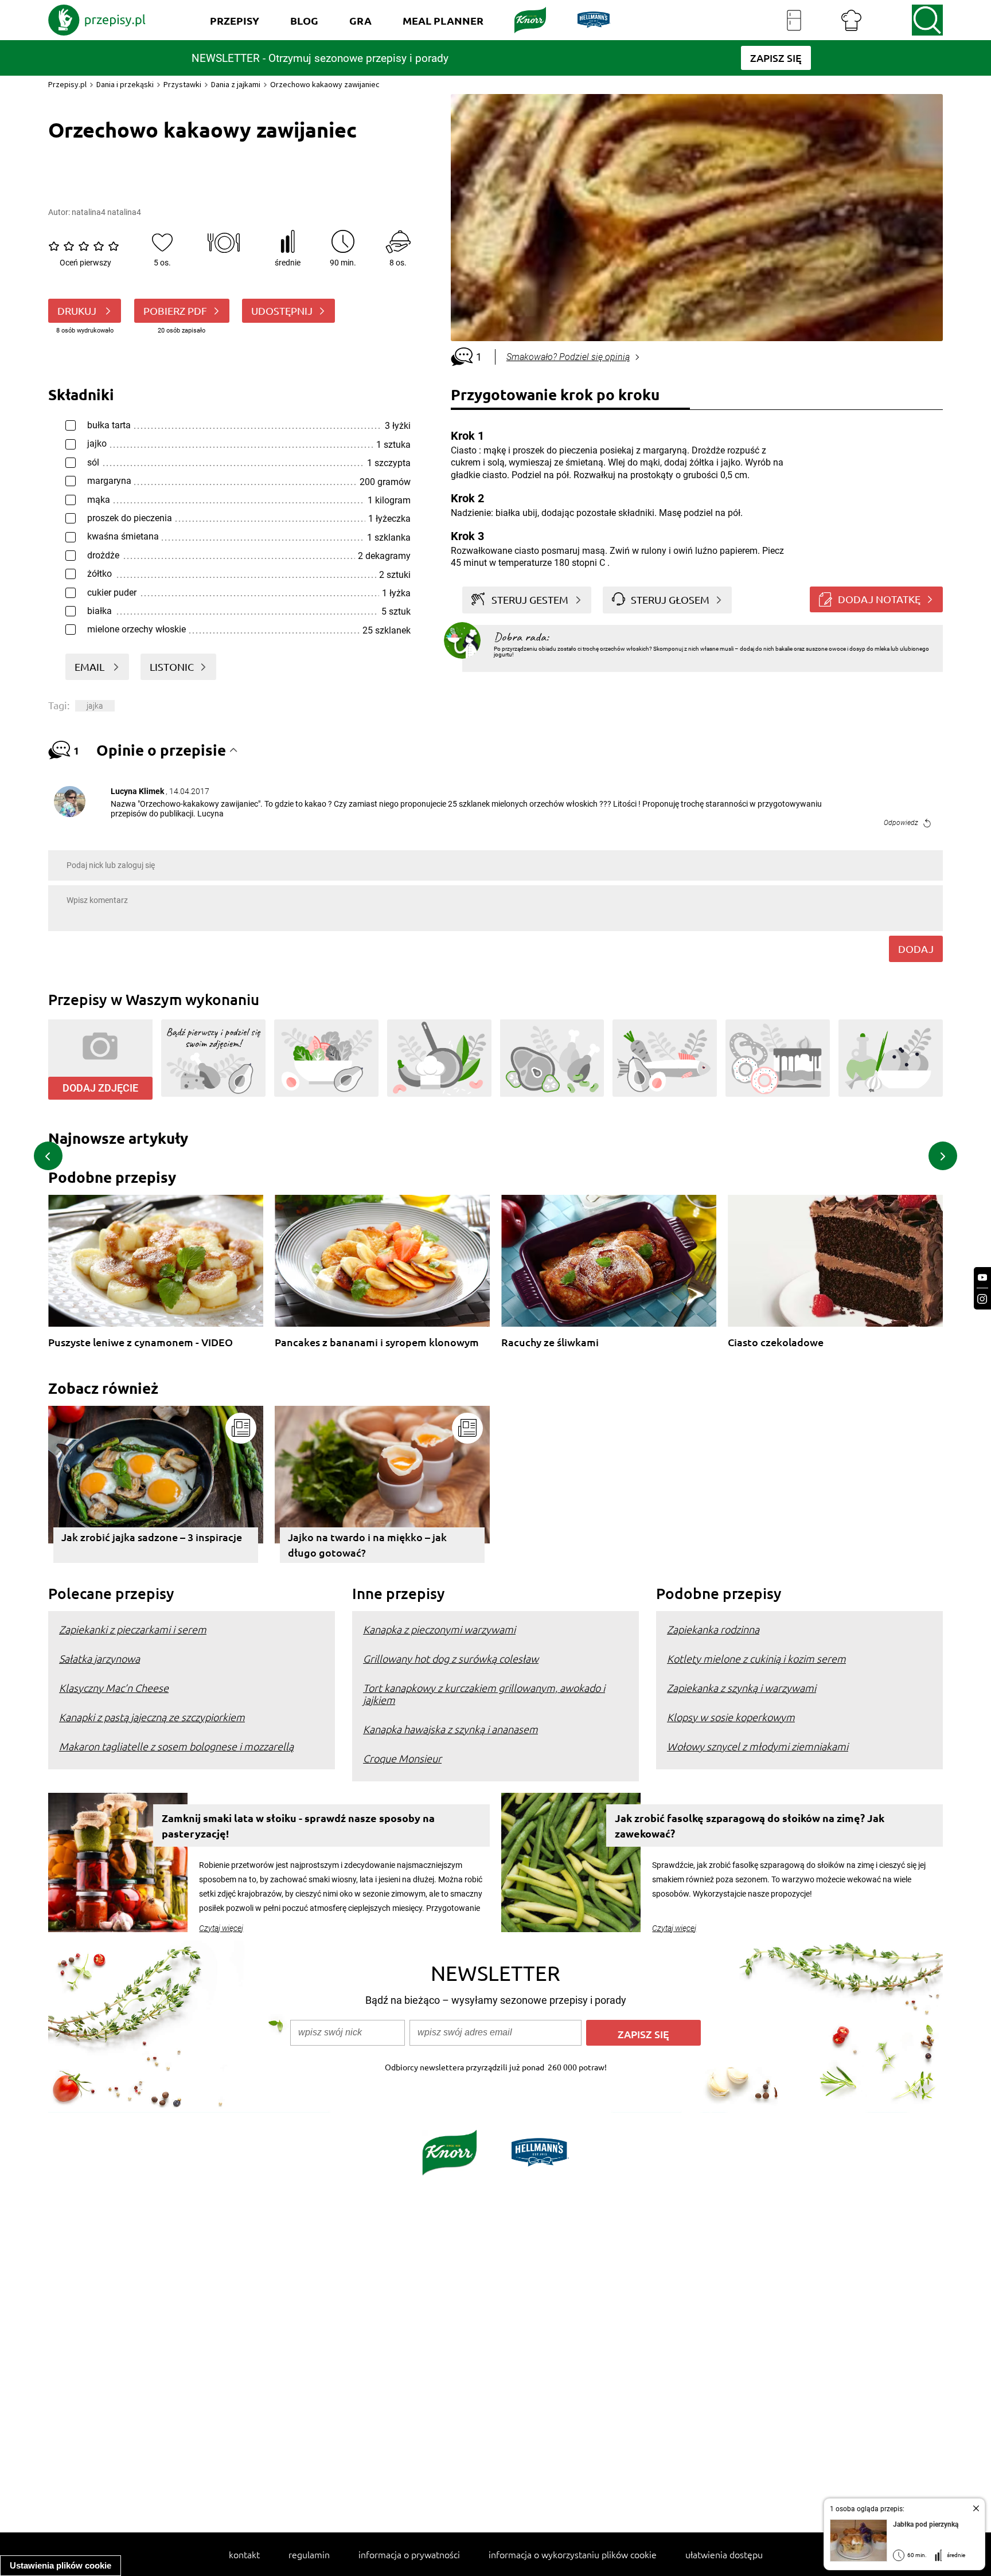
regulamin (309, 2554)
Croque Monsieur (402, 1758)
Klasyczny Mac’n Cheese (114, 1688)
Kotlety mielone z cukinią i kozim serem (756, 1658)
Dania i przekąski (125, 84)
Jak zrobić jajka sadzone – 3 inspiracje (152, 1537)
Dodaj (916, 949)
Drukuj (78, 310)
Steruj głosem (670, 599)
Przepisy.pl (67, 84)
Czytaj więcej (221, 1928)
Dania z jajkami (236, 84)
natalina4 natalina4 (106, 212)
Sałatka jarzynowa (100, 1658)
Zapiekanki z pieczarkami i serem (133, 1629)
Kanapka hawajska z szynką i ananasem (450, 1729)
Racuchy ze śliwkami (550, 1342)
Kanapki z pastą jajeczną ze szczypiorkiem (152, 1717)
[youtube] (982, 1278)
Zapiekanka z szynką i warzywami (742, 1688)
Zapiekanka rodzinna (713, 1629)
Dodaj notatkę (879, 599)
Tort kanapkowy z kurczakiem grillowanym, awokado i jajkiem (484, 1694)
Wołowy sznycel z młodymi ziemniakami (758, 1746)
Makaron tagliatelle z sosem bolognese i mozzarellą (176, 1746)
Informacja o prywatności (409, 2554)
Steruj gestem (530, 599)
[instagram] (982, 1299)
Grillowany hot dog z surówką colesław (451, 1658)
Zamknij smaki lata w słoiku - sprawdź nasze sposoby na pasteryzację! (298, 1826)
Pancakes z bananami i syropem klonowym (377, 1342)
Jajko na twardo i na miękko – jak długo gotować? (367, 1545)
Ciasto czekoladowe (776, 1342)
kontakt (244, 2554)
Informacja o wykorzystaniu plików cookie (573, 2554)
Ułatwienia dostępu (724, 2554)
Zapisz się (643, 2034)
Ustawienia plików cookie (61, 2565)
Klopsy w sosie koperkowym (731, 1717)
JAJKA (95, 706)
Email (91, 667)
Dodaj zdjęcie (100, 1088)
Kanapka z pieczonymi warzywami (439, 1629)
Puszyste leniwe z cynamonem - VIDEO (141, 1342)
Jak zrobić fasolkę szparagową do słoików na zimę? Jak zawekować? (750, 1826)
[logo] (97, 20)
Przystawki (182, 84)
